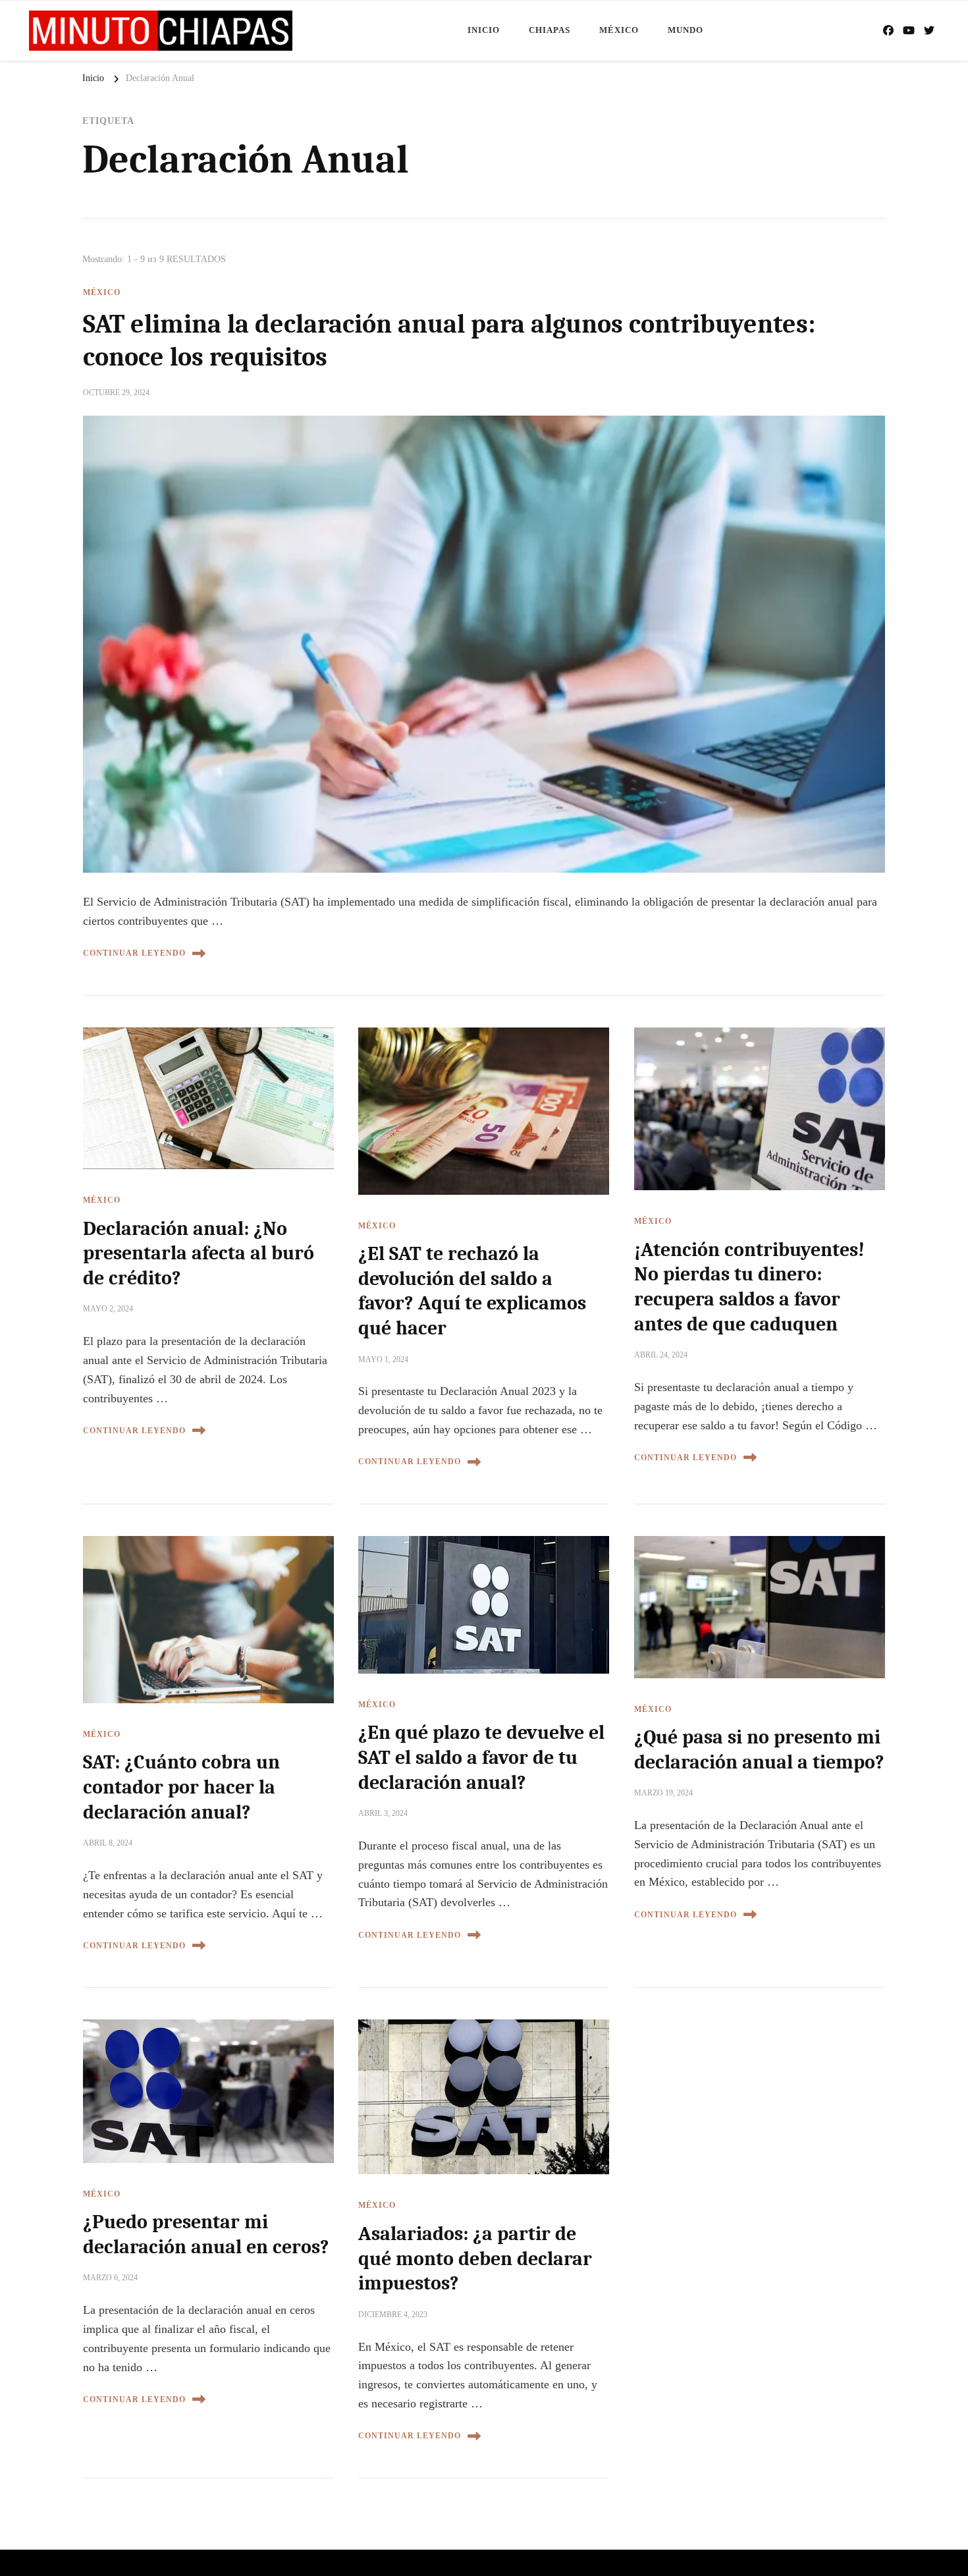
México (619, 30)
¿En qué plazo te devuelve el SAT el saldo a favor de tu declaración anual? (481, 1757)
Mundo (686, 30)
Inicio (484, 30)
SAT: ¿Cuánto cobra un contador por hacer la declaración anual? (181, 1787)
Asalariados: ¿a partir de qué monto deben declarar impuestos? (475, 2259)
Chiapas (550, 30)
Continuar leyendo (134, 953)
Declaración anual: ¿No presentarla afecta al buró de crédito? (199, 1253)
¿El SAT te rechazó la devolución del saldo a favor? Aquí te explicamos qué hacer (472, 1291)
